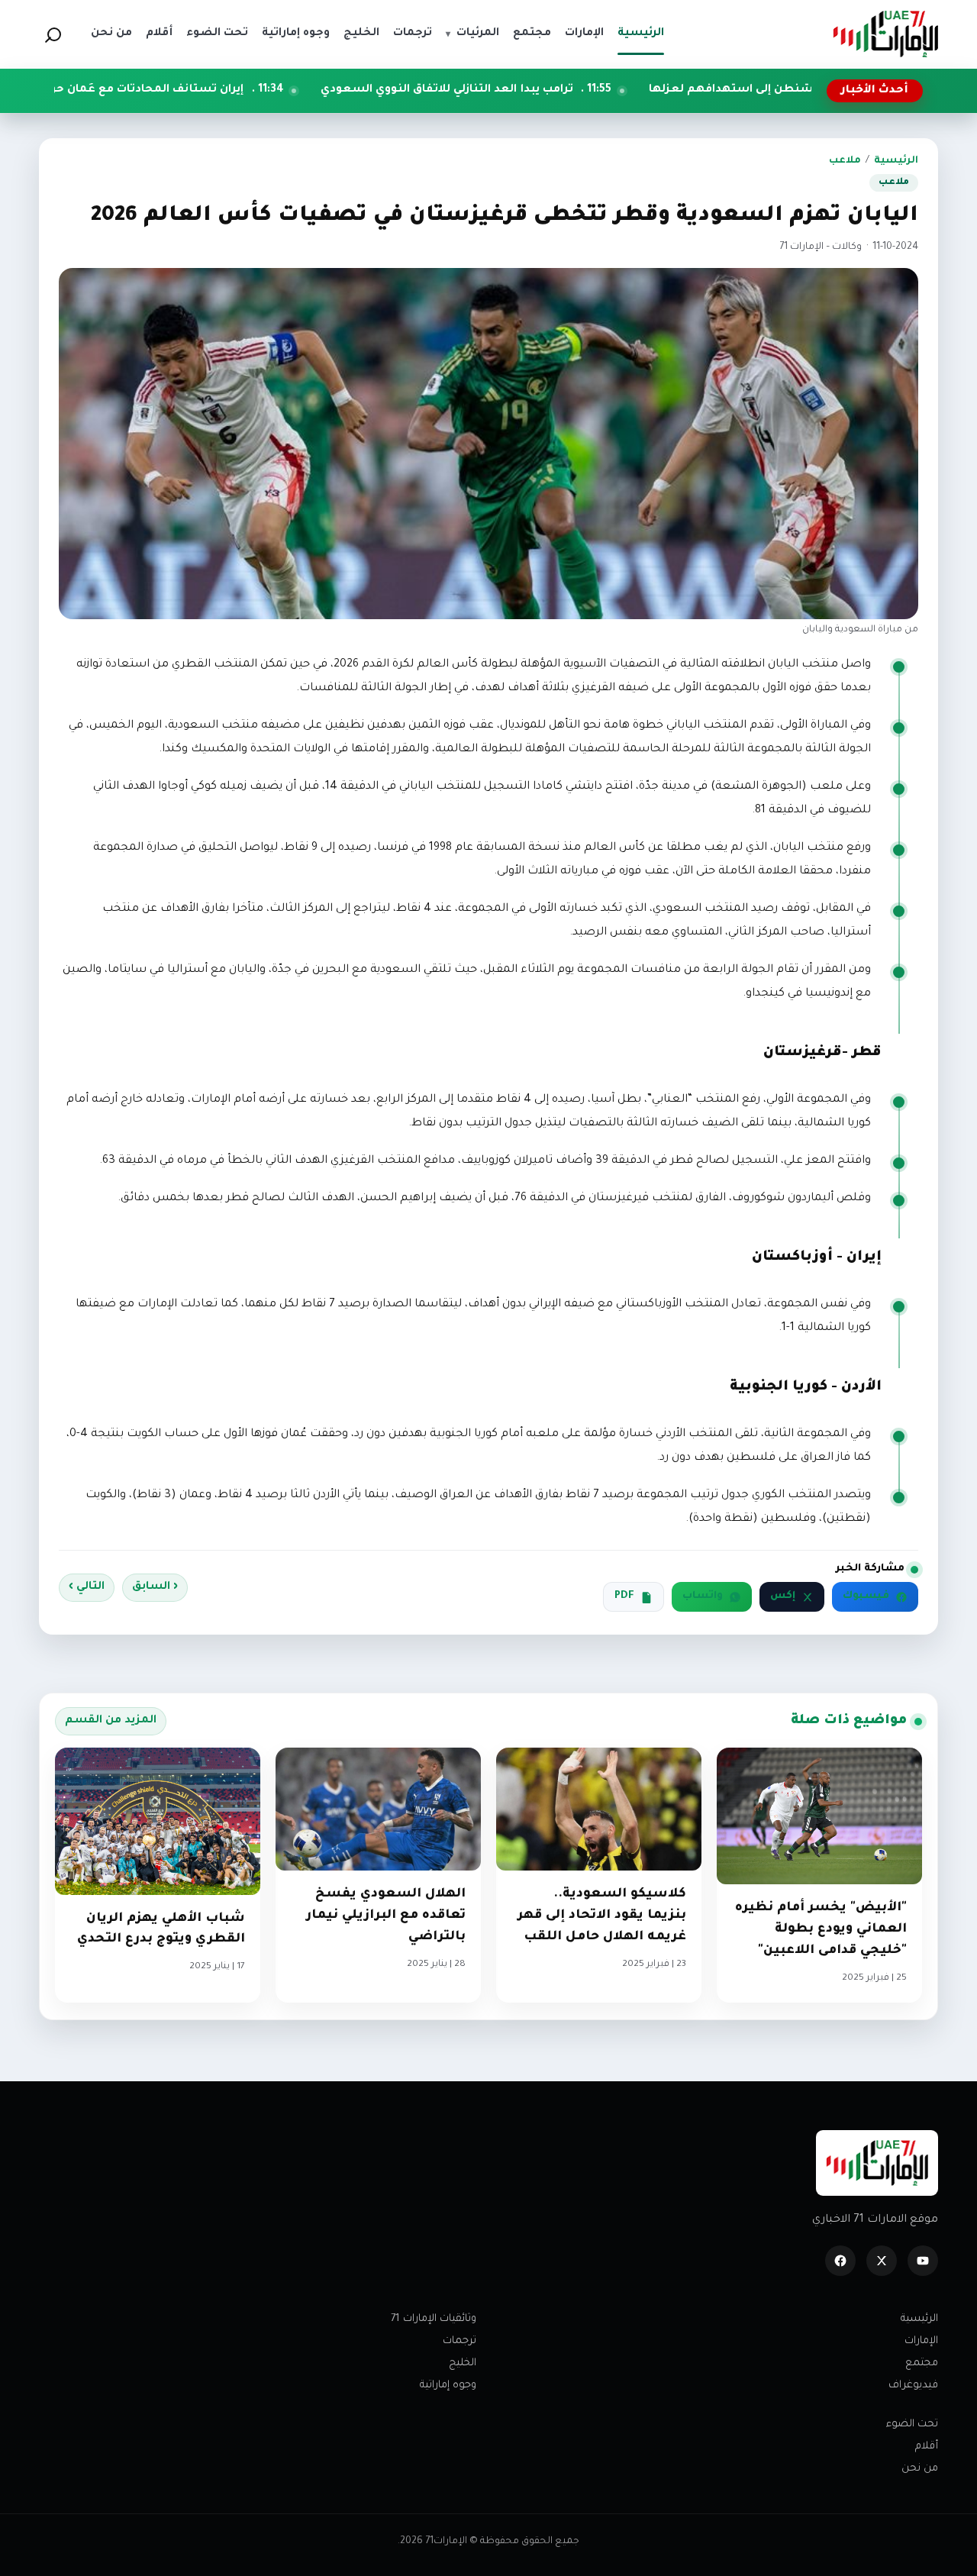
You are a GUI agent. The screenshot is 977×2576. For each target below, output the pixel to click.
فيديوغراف (913, 2386)
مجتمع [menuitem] (532, 34)
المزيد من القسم (111, 1721)
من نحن (920, 2469)
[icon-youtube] (923, 2261)
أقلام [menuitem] (159, 34)
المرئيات (472, 34)
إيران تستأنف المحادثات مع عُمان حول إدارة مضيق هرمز (215, 90)
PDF (624, 1596)
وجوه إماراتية (448, 2386)
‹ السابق (155, 1587)
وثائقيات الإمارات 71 (434, 2319)
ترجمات (459, 2341)
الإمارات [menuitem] (584, 34)
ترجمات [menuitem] (413, 34)
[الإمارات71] (885, 34)
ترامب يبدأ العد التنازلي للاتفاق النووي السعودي (564, 90)
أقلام (927, 2447)
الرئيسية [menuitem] (641, 34)
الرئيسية (896, 161)
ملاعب (845, 161)
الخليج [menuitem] (361, 34)
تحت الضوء (912, 2424)
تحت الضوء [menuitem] (217, 34)
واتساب (703, 1596)
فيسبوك (866, 1596)
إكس (783, 1596)
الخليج (463, 2363)
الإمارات (921, 2341)
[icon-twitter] (882, 2261)
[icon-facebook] (840, 2261)
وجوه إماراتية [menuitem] (296, 34)
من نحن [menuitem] (111, 34)
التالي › (87, 1587)
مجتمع (922, 2363)
